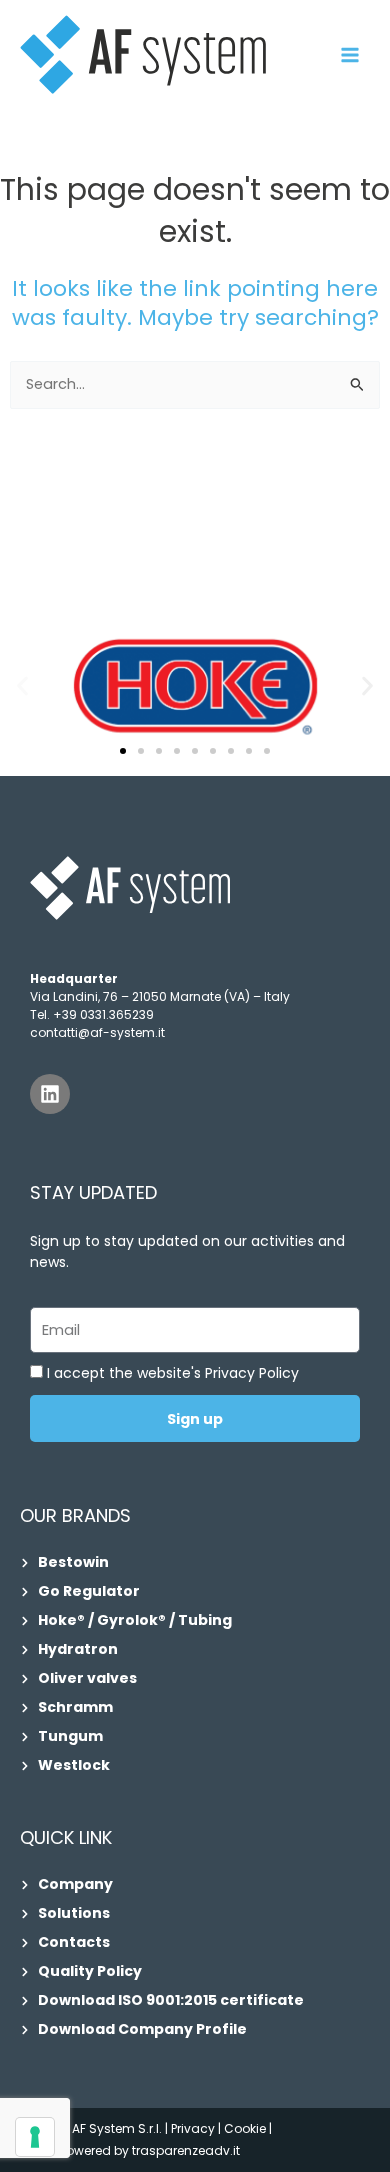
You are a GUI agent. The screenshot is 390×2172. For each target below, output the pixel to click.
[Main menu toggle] (350, 55)
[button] (22, 685)
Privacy (193, 2128)
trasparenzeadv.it (186, 2150)
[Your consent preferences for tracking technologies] (35, 2137)
